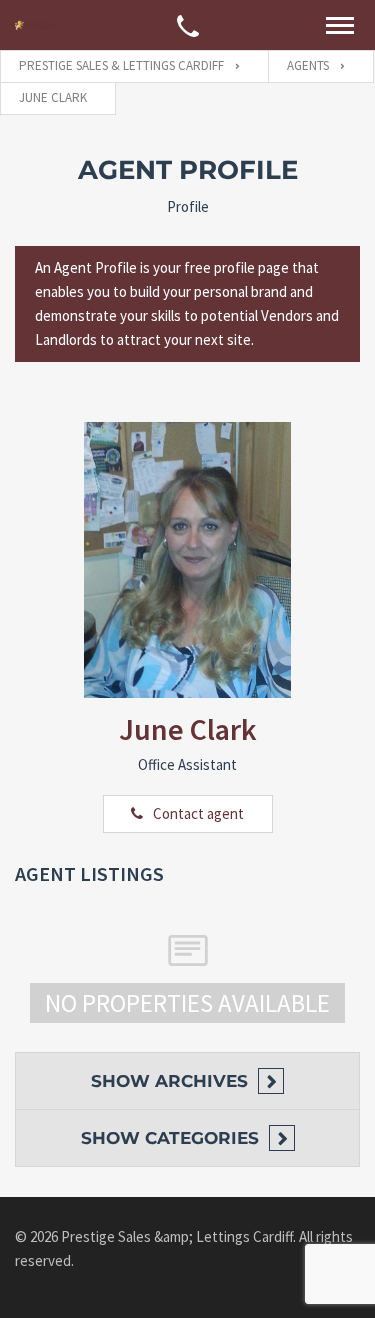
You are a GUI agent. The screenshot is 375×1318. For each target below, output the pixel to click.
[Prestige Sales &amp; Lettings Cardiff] (35, 25)
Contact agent (198, 813)
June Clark (188, 729)
